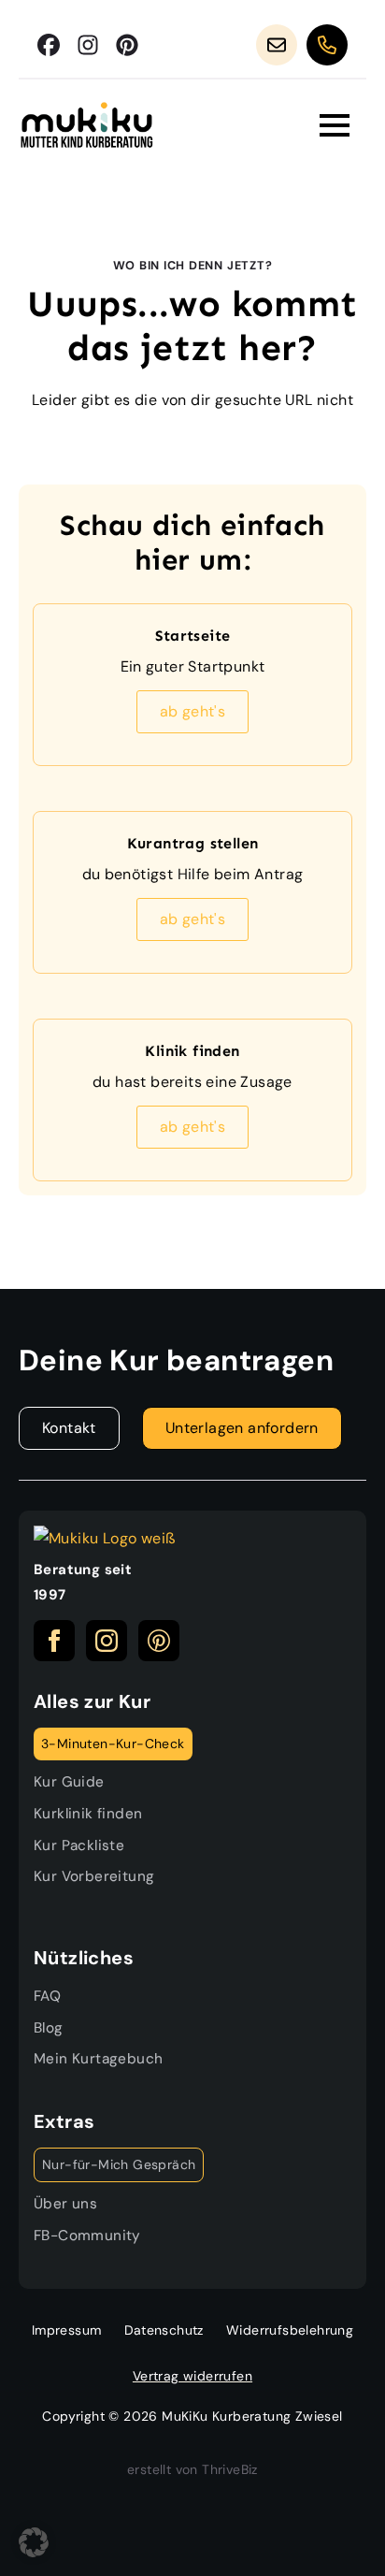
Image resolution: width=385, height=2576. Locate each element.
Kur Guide (69, 1782)
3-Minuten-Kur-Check (113, 1744)
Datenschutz (164, 2330)
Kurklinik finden (88, 1814)
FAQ (47, 1996)
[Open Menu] (335, 125)
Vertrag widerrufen (192, 2376)
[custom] (49, 45)
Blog (49, 2028)
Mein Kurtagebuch (98, 2059)
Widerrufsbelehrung (290, 2330)
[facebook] (54, 1641)
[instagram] (107, 1641)
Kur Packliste (79, 1845)
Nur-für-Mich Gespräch (119, 2164)
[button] (34, 2542)
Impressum (67, 2330)
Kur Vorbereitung (94, 1876)
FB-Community (87, 2236)
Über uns (65, 2204)
